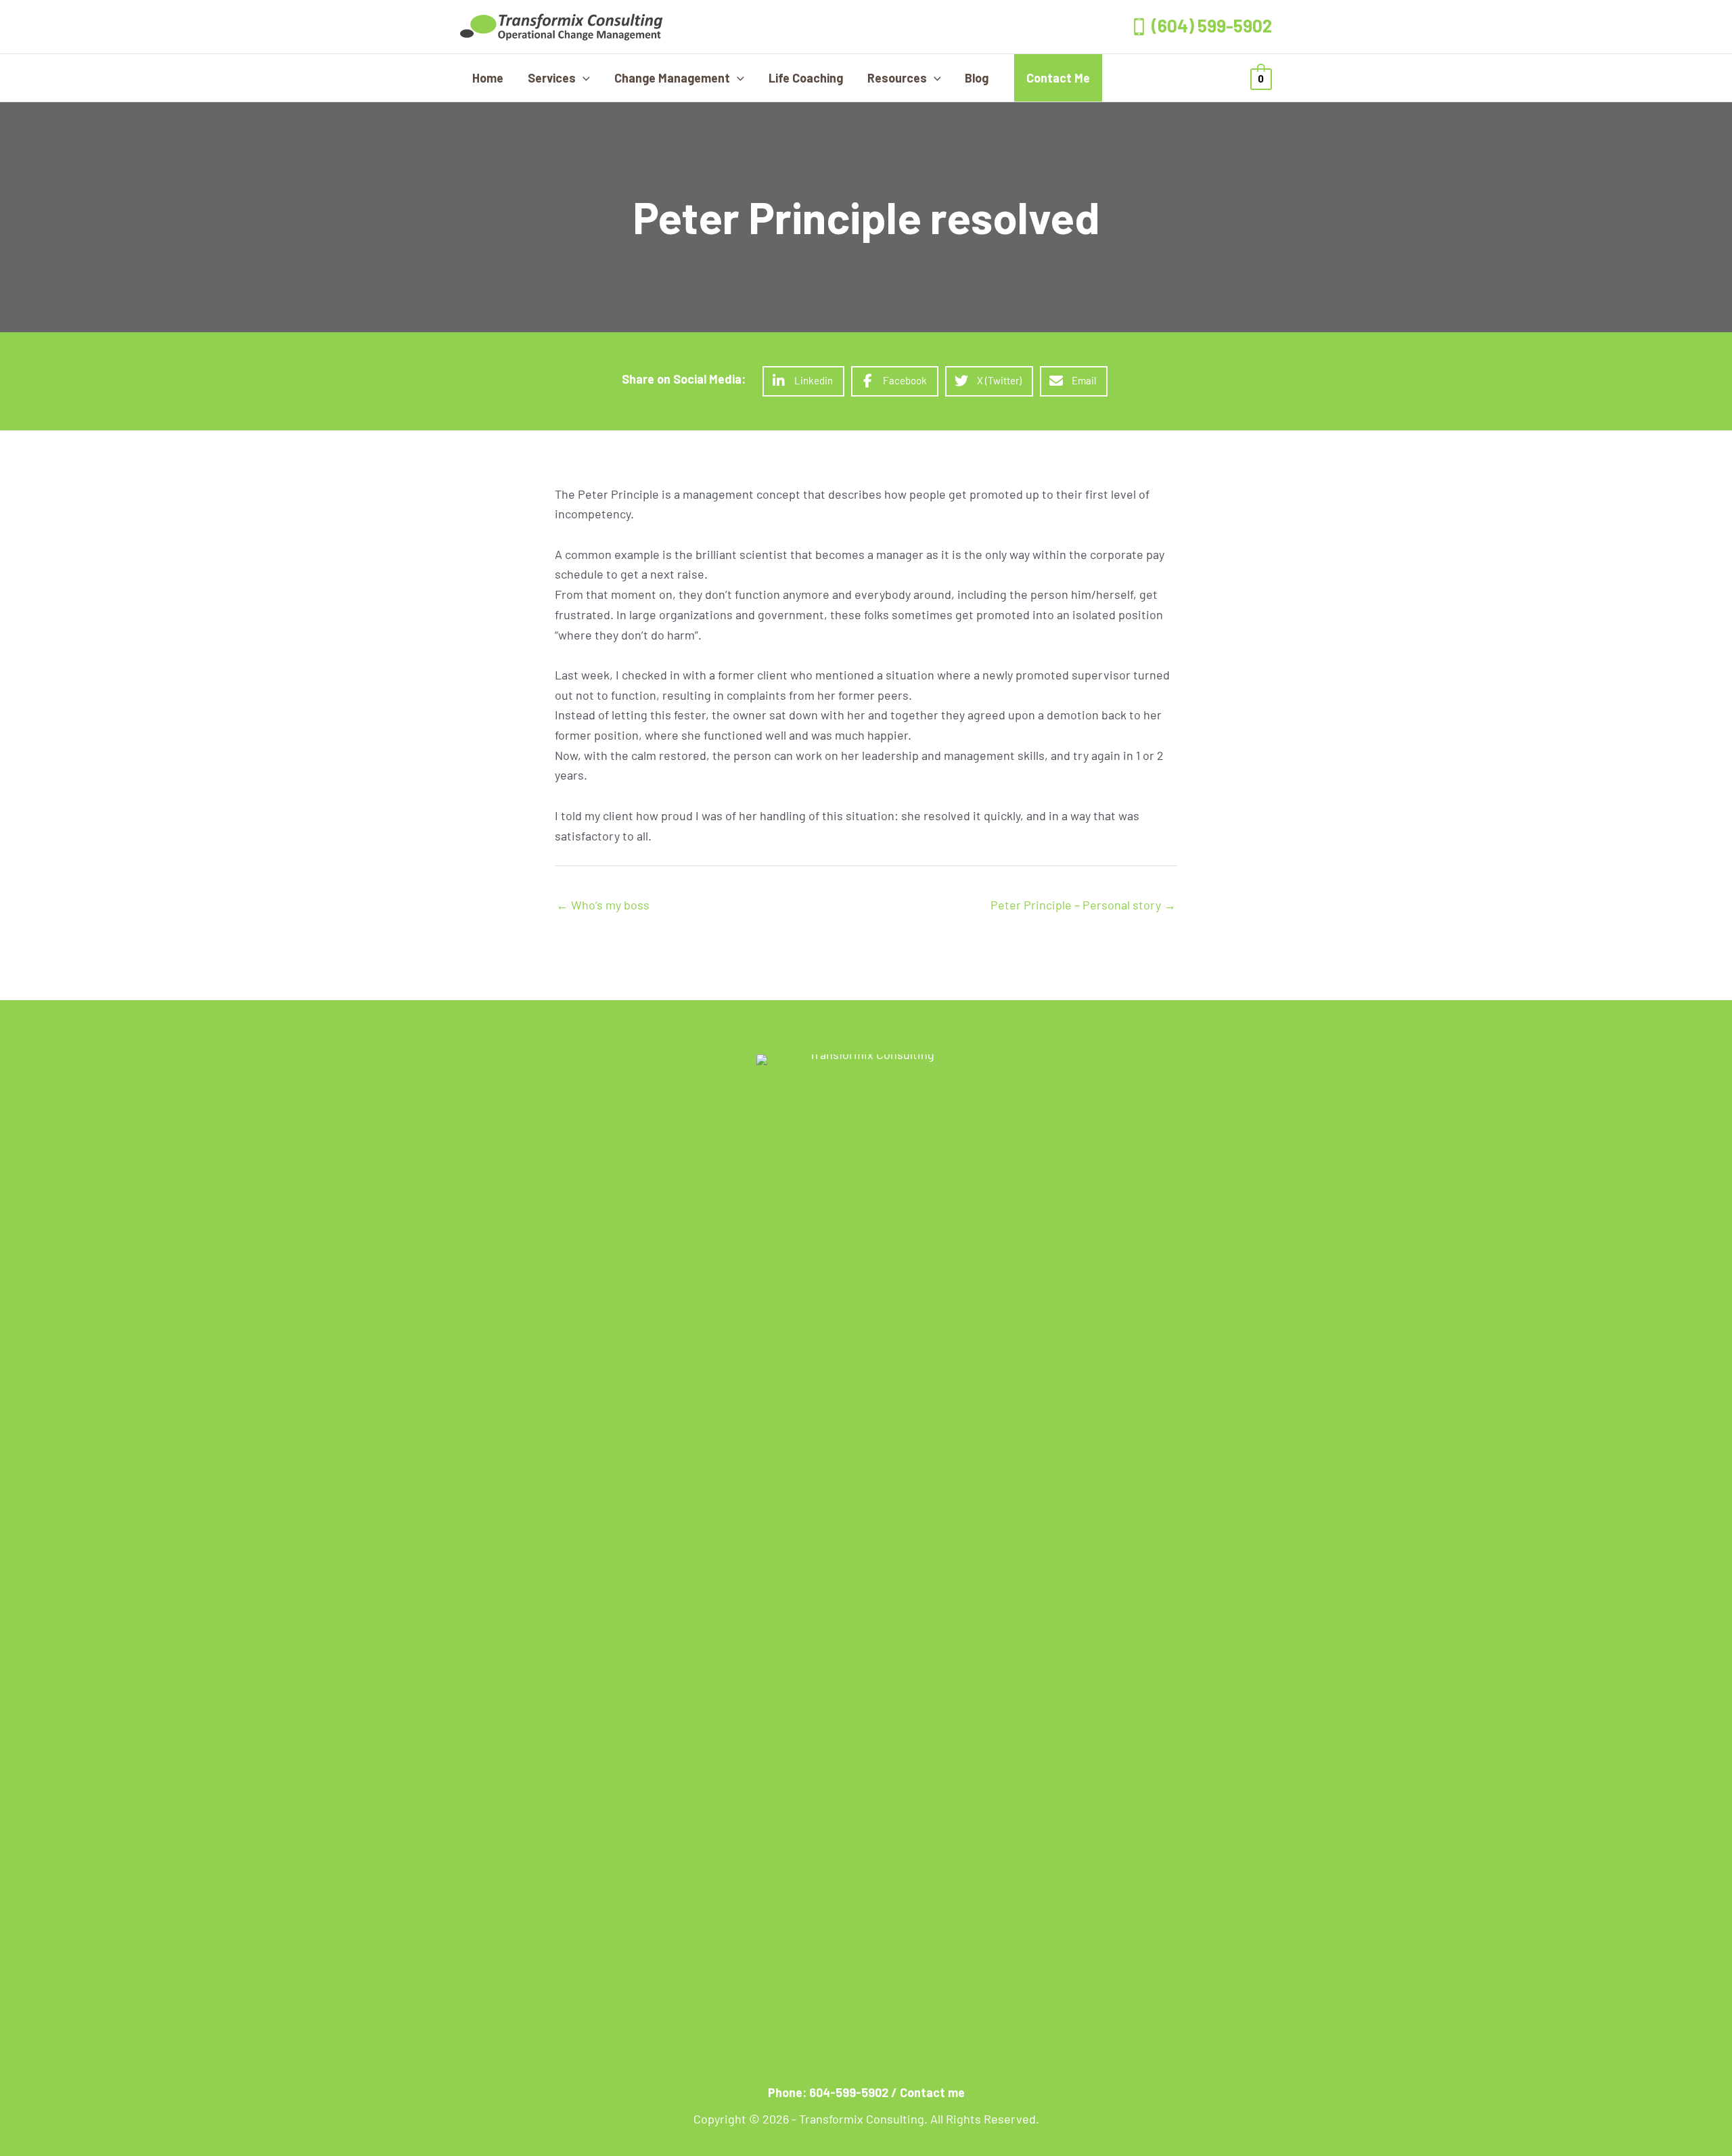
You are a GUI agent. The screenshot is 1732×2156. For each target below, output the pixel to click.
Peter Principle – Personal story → (1083, 905)
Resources (897, 78)
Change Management (672, 78)
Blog (977, 78)
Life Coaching (806, 78)
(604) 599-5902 (1212, 25)
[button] (583, 78)
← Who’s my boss (603, 905)
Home (488, 78)
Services (552, 78)
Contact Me (1058, 78)
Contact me (932, 2092)
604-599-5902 (849, 2092)
